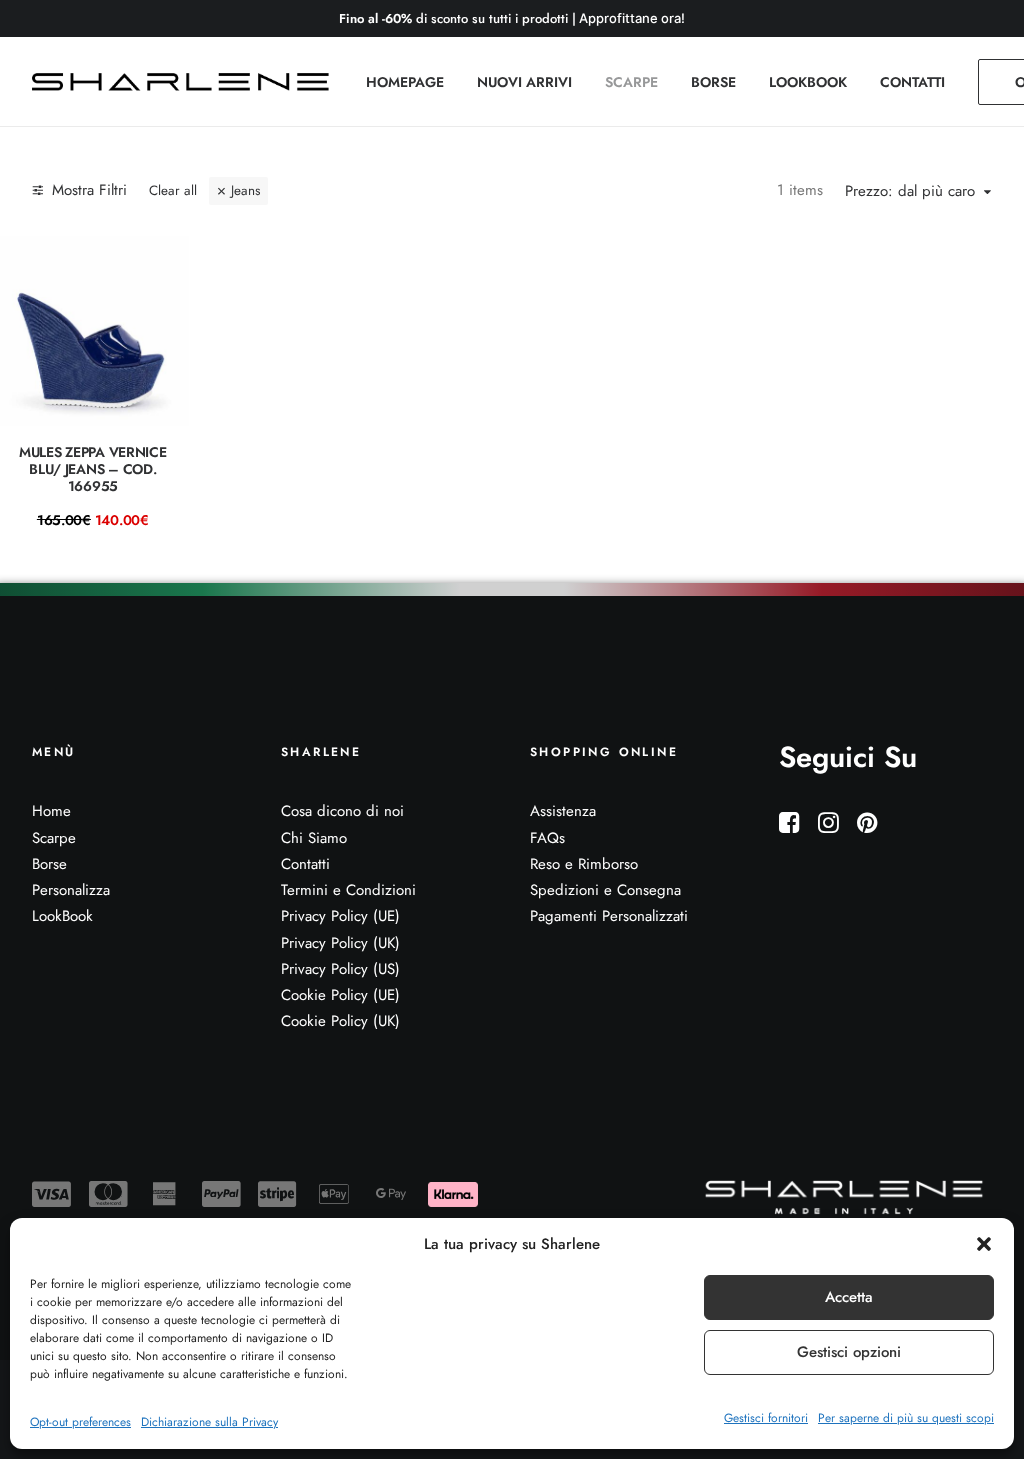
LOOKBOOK (808, 82)
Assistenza (563, 811)
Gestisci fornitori (766, 1418)
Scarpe (54, 838)
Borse (49, 864)
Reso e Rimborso (584, 864)
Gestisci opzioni (849, 1352)
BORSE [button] (713, 82)
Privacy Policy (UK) (340, 943)
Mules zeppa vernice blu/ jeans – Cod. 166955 (93, 469)
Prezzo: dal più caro (910, 192)
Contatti (305, 864)
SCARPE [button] (631, 82)
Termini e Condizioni (348, 890)
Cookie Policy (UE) (340, 995)
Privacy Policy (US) (340, 969)
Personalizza (71, 890)
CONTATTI (912, 82)
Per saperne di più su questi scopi (906, 1418)
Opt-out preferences (80, 1422)
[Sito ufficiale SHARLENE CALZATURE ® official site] (185, 82)
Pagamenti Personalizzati (609, 916)
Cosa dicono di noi (342, 811)
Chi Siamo (314, 838)
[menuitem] (405, 82)
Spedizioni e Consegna (605, 890)
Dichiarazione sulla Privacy (209, 1422)
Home (51, 811)
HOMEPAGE (405, 82)
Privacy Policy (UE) (340, 916)
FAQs (547, 838)
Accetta (849, 1297)
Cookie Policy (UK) (340, 1021)
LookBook (62, 916)
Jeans (245, 190)
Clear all (173, 190)
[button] (984, 1244)
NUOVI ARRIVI (524, 82)
